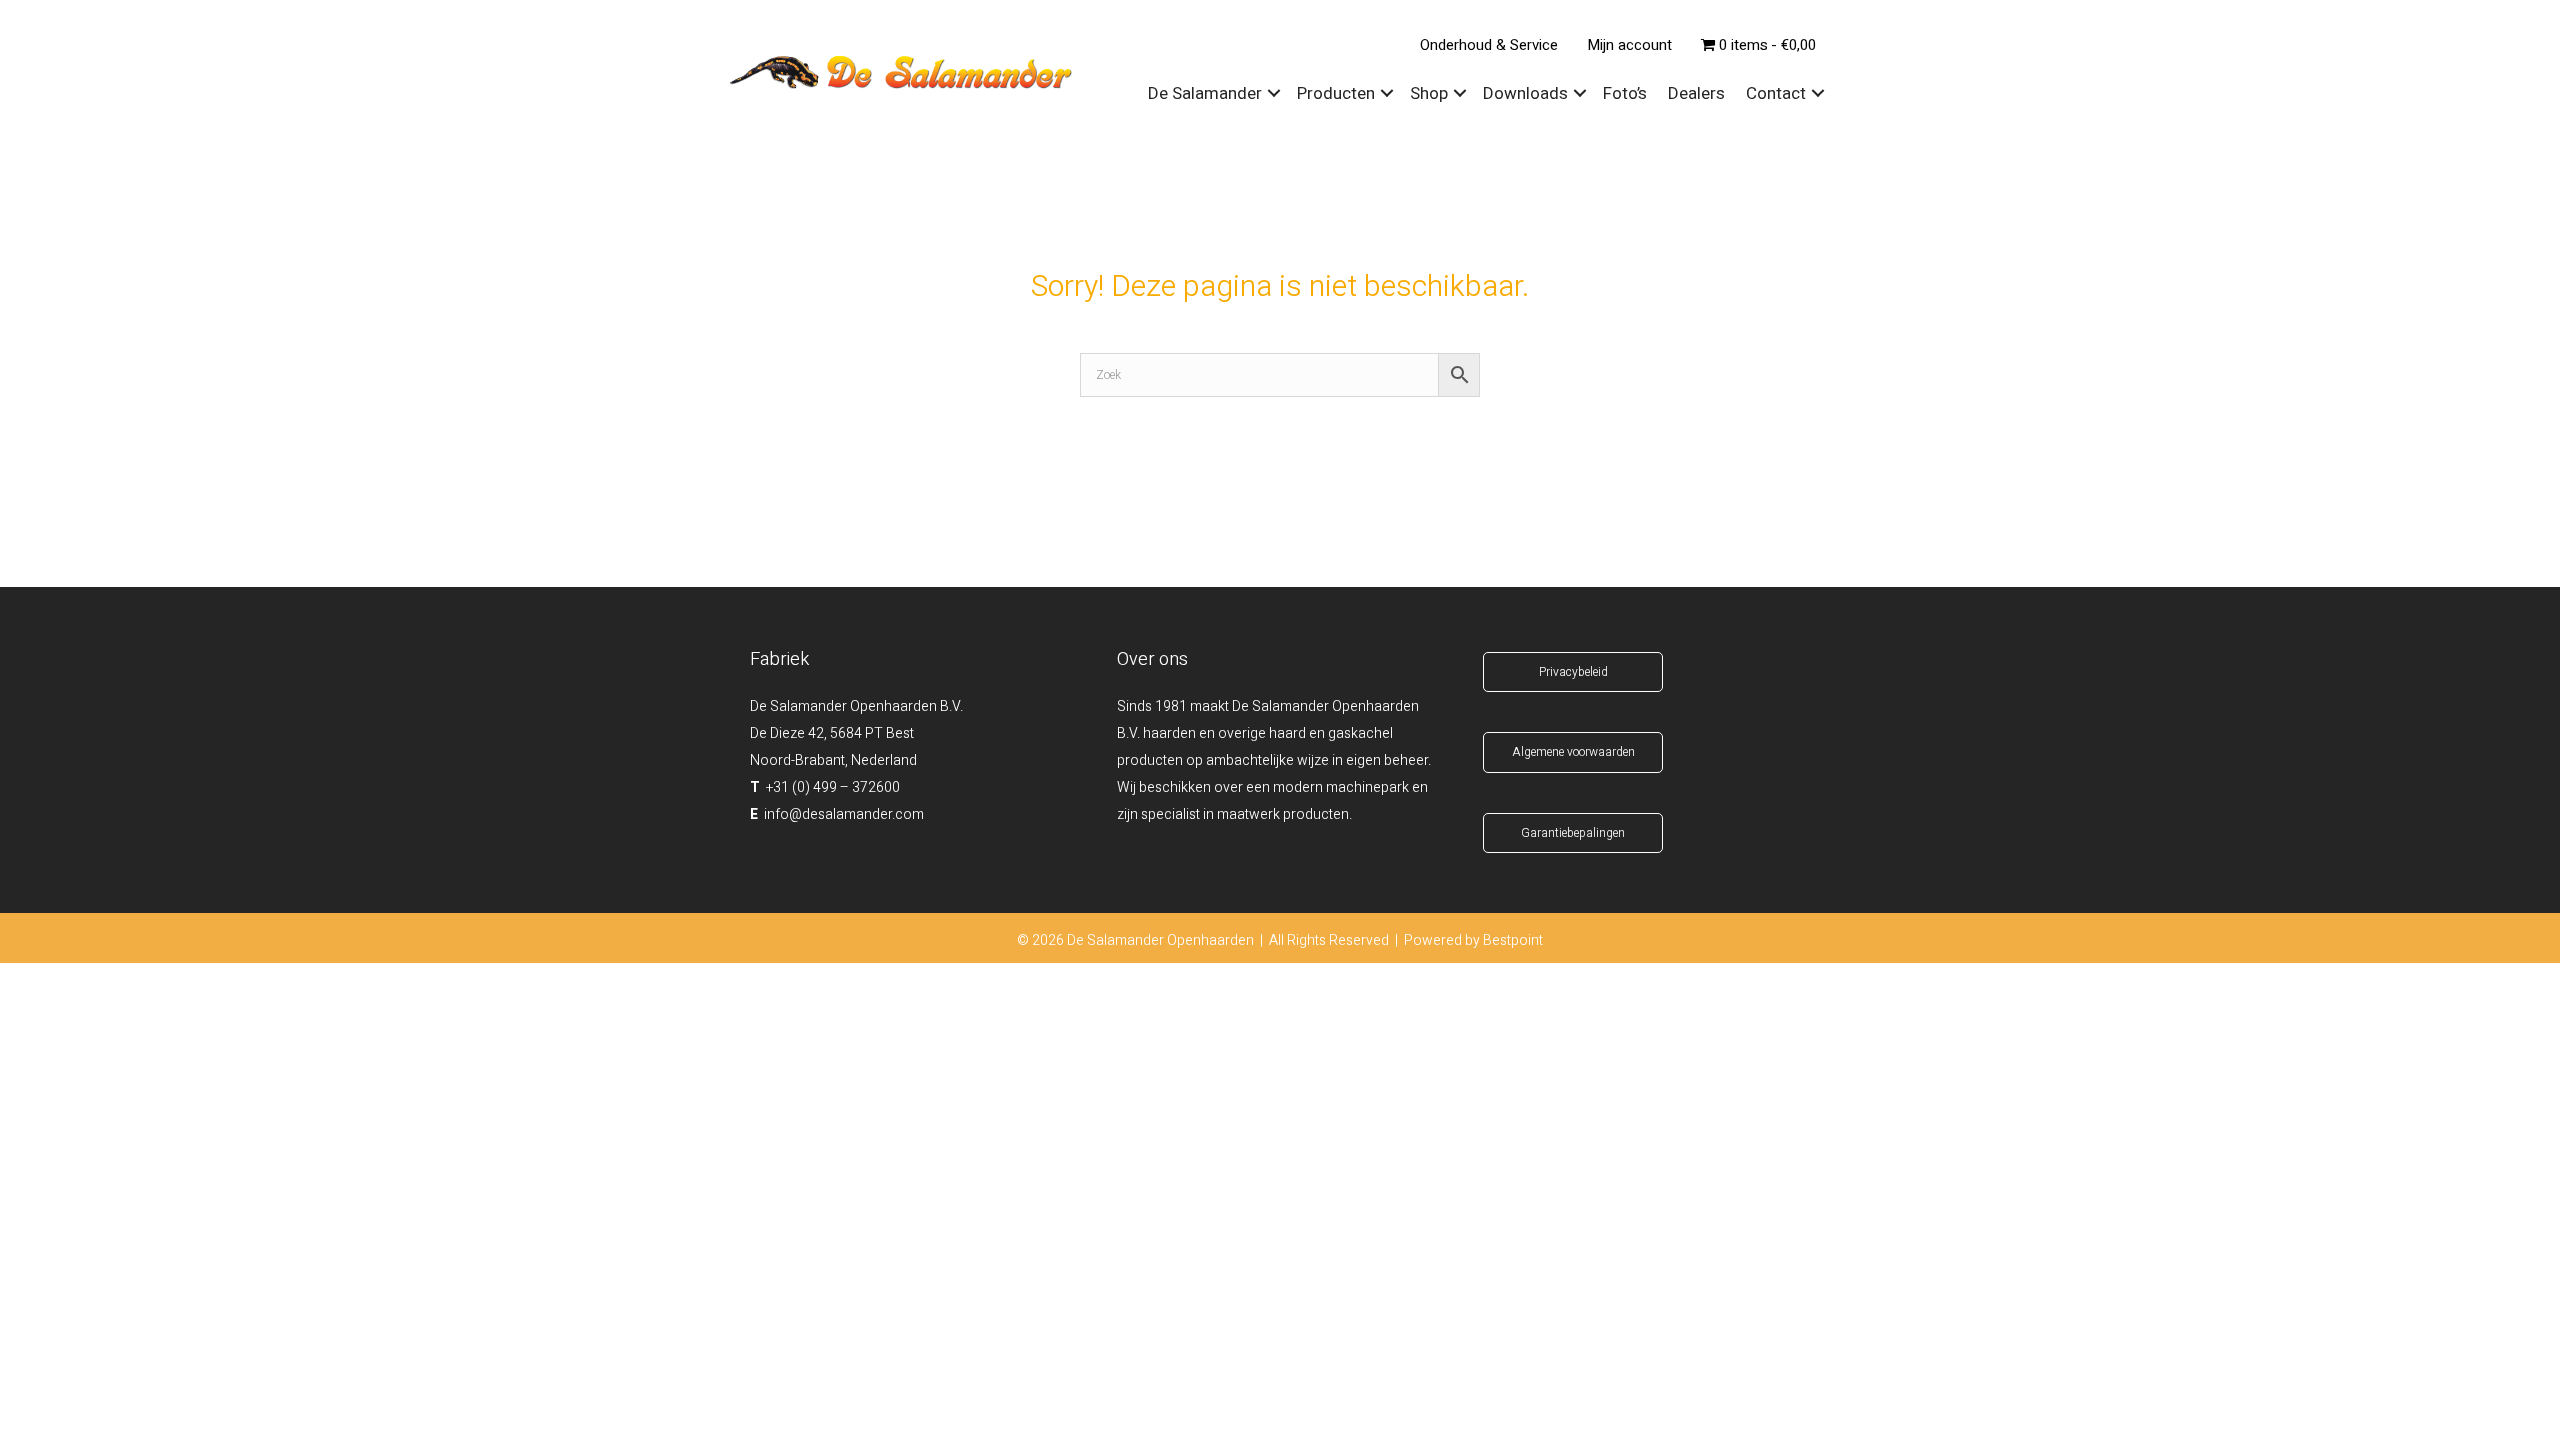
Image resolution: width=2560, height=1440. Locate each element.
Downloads (1525, 93)
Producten (1336, 93)
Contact (1776, 93)
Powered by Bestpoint (1473, 940)
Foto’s (1625, 93)
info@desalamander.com (844, 814)
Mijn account (1629, 45)
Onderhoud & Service (1489, 45)
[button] (1274, 94)
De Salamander (1205, 93)
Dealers (1696, 93)
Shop (1429, 93)
